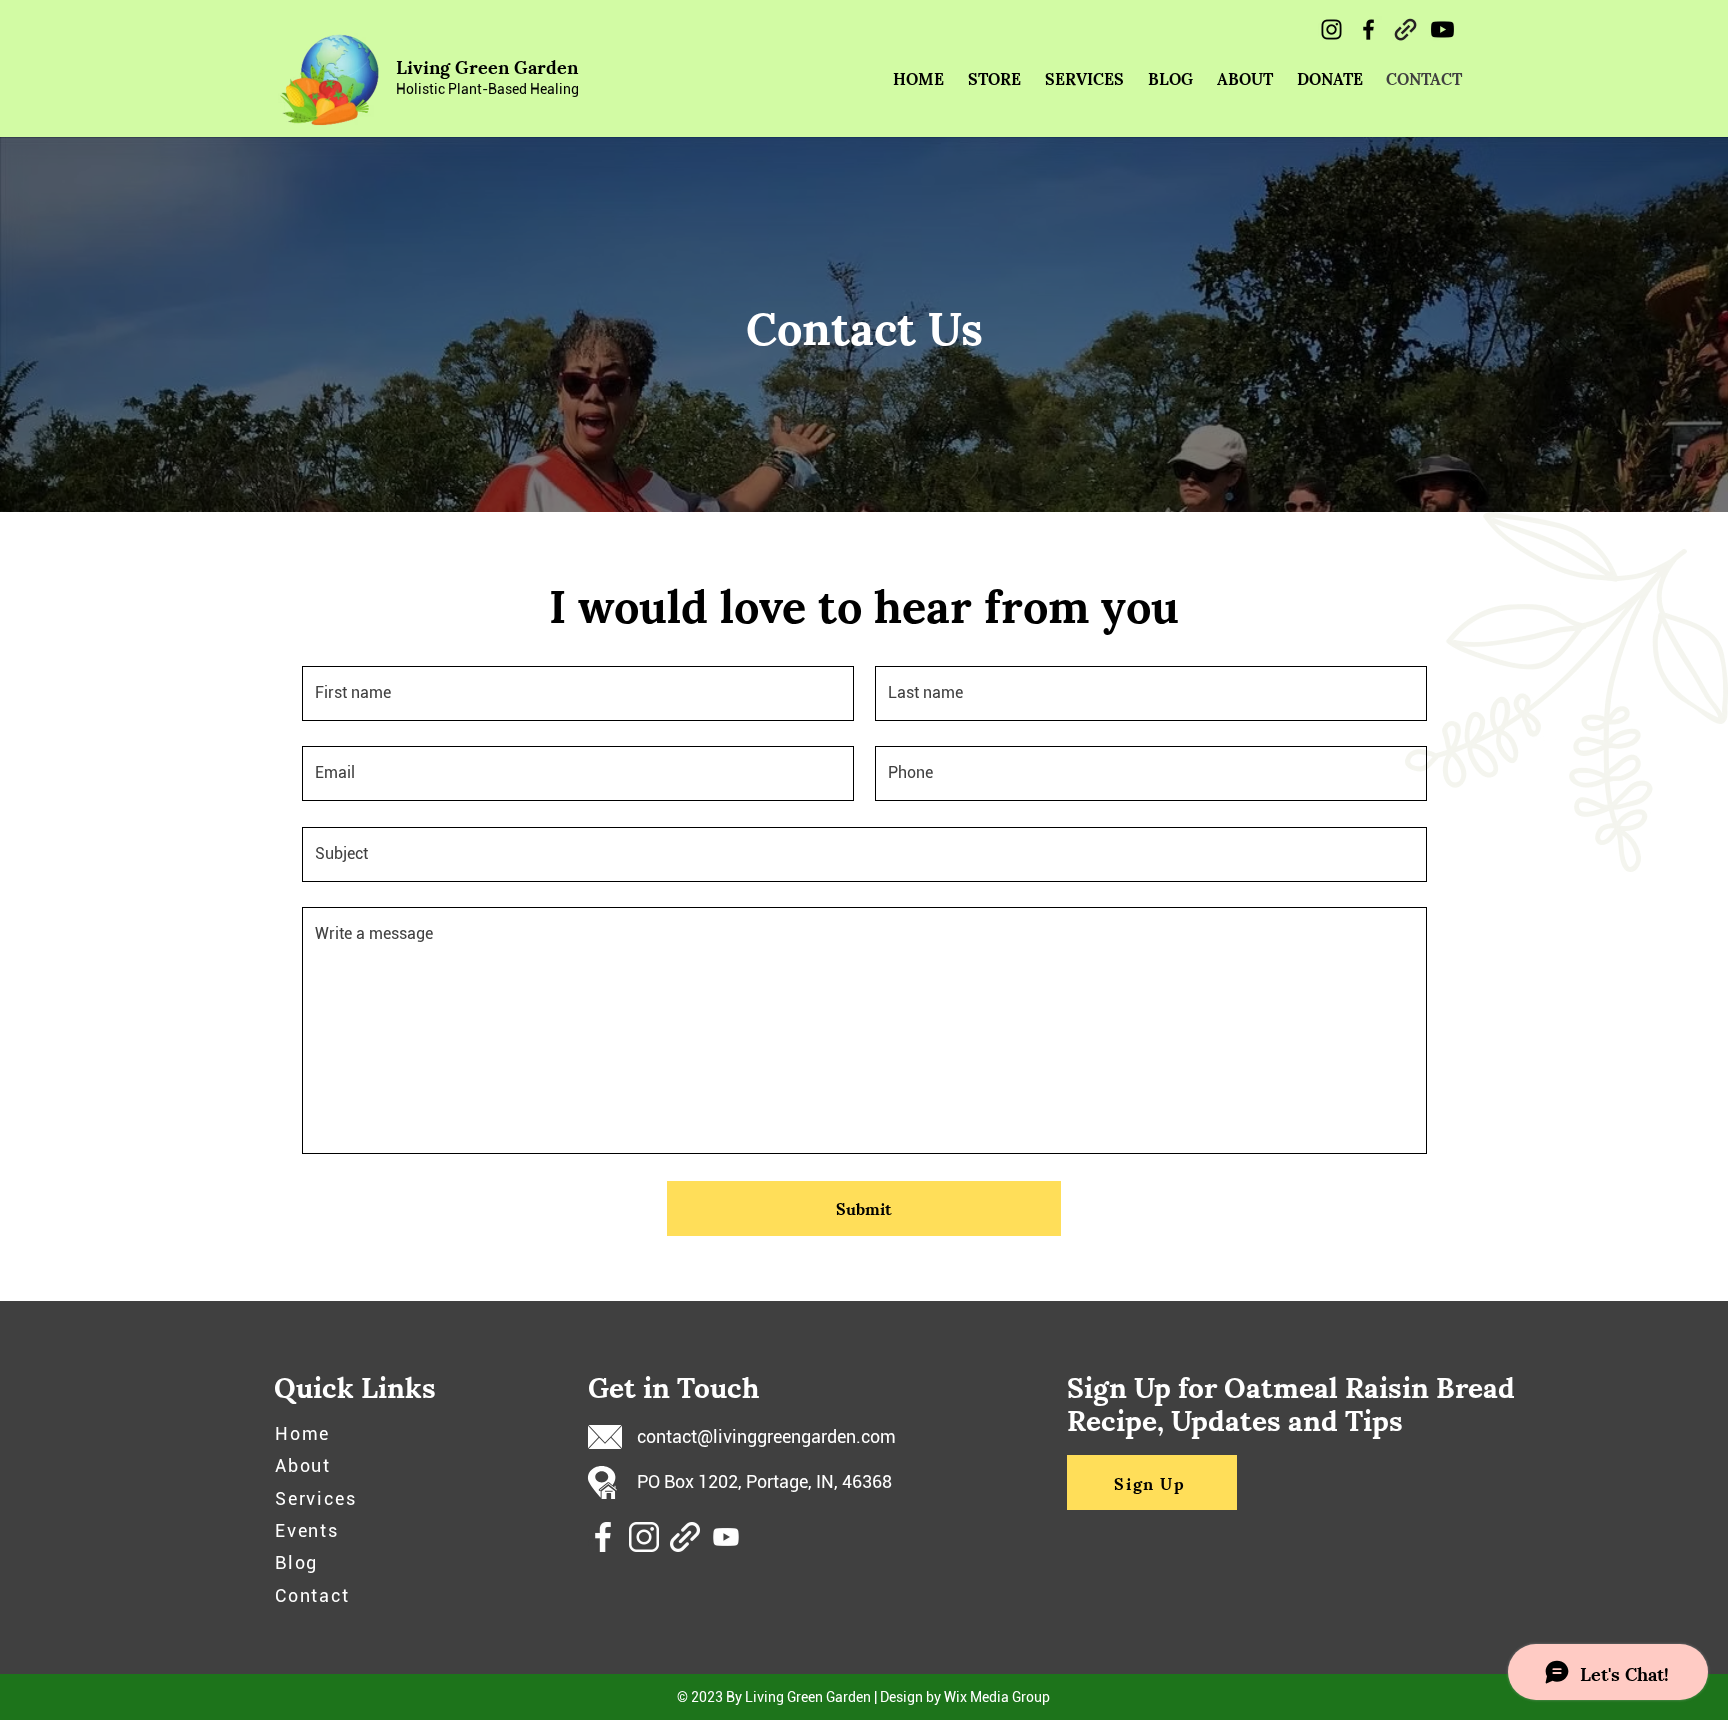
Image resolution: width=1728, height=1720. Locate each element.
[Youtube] (1442, 29)
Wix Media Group (997, 1697)
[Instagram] (1331, 29)
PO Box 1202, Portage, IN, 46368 (764, 1481)
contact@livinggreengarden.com (766, 1436)
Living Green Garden (487, 65)
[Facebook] (1368, 29)
